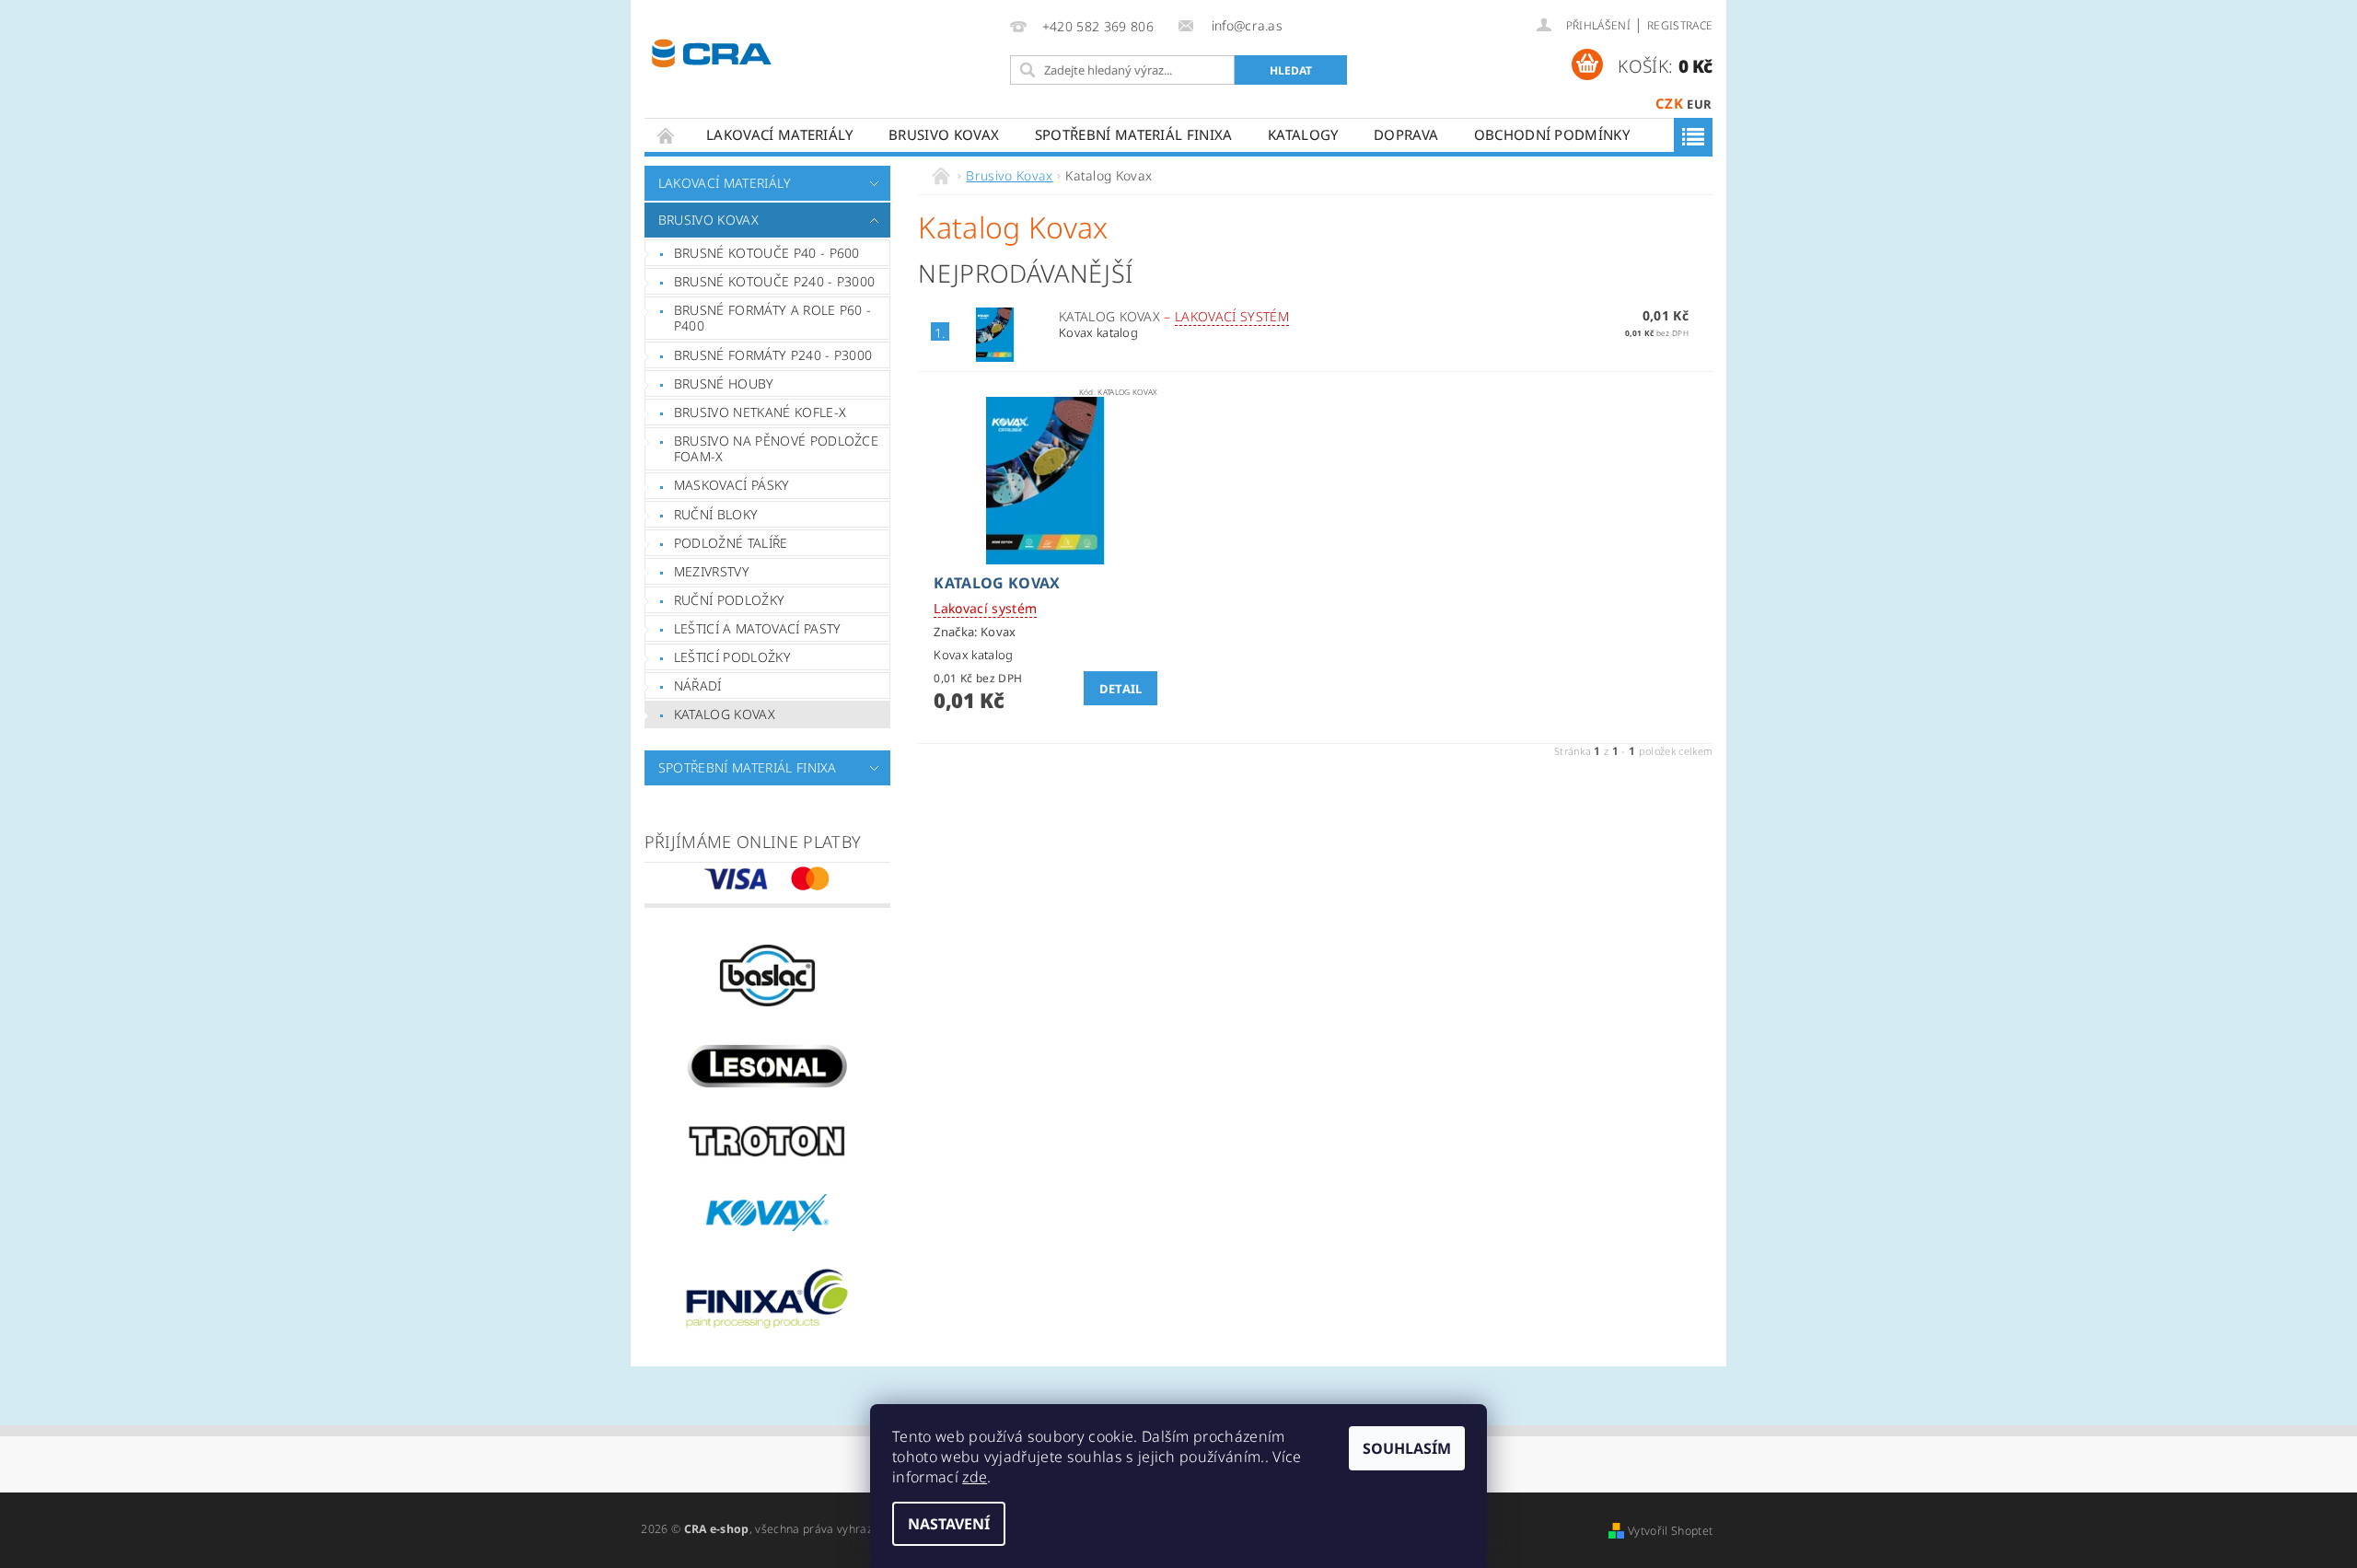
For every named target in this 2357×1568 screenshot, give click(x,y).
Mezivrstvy (712, 571)
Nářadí (698, 685)
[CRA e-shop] (712, 51)
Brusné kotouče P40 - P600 (767, 253)
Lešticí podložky (732, 657)
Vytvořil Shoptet (1670, 1531)
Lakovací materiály (780, 134)
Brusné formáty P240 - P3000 (773, 355)
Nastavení (949, 1524)
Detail (1121, 689)
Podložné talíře (731, 543)
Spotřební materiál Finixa (1134, 134)
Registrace (1680, 25)
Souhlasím (1407, 1448)
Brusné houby (724, 383)
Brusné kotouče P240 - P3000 (775, 281)
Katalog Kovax (725, 714)
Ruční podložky (729, 600)
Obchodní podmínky (1552, 134)
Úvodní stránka (667, 135)
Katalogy (1303, 134)
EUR (1699, 104)
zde (975, 1477)
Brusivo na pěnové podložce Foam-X (776, 449)
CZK (1669, 103)
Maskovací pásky (732, 485)
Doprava (1406, 134)
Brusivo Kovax (944, 134)
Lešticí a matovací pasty (758, 628)
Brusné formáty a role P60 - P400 (773, 318)
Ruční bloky (716, 514)
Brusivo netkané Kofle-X (760, 412)
